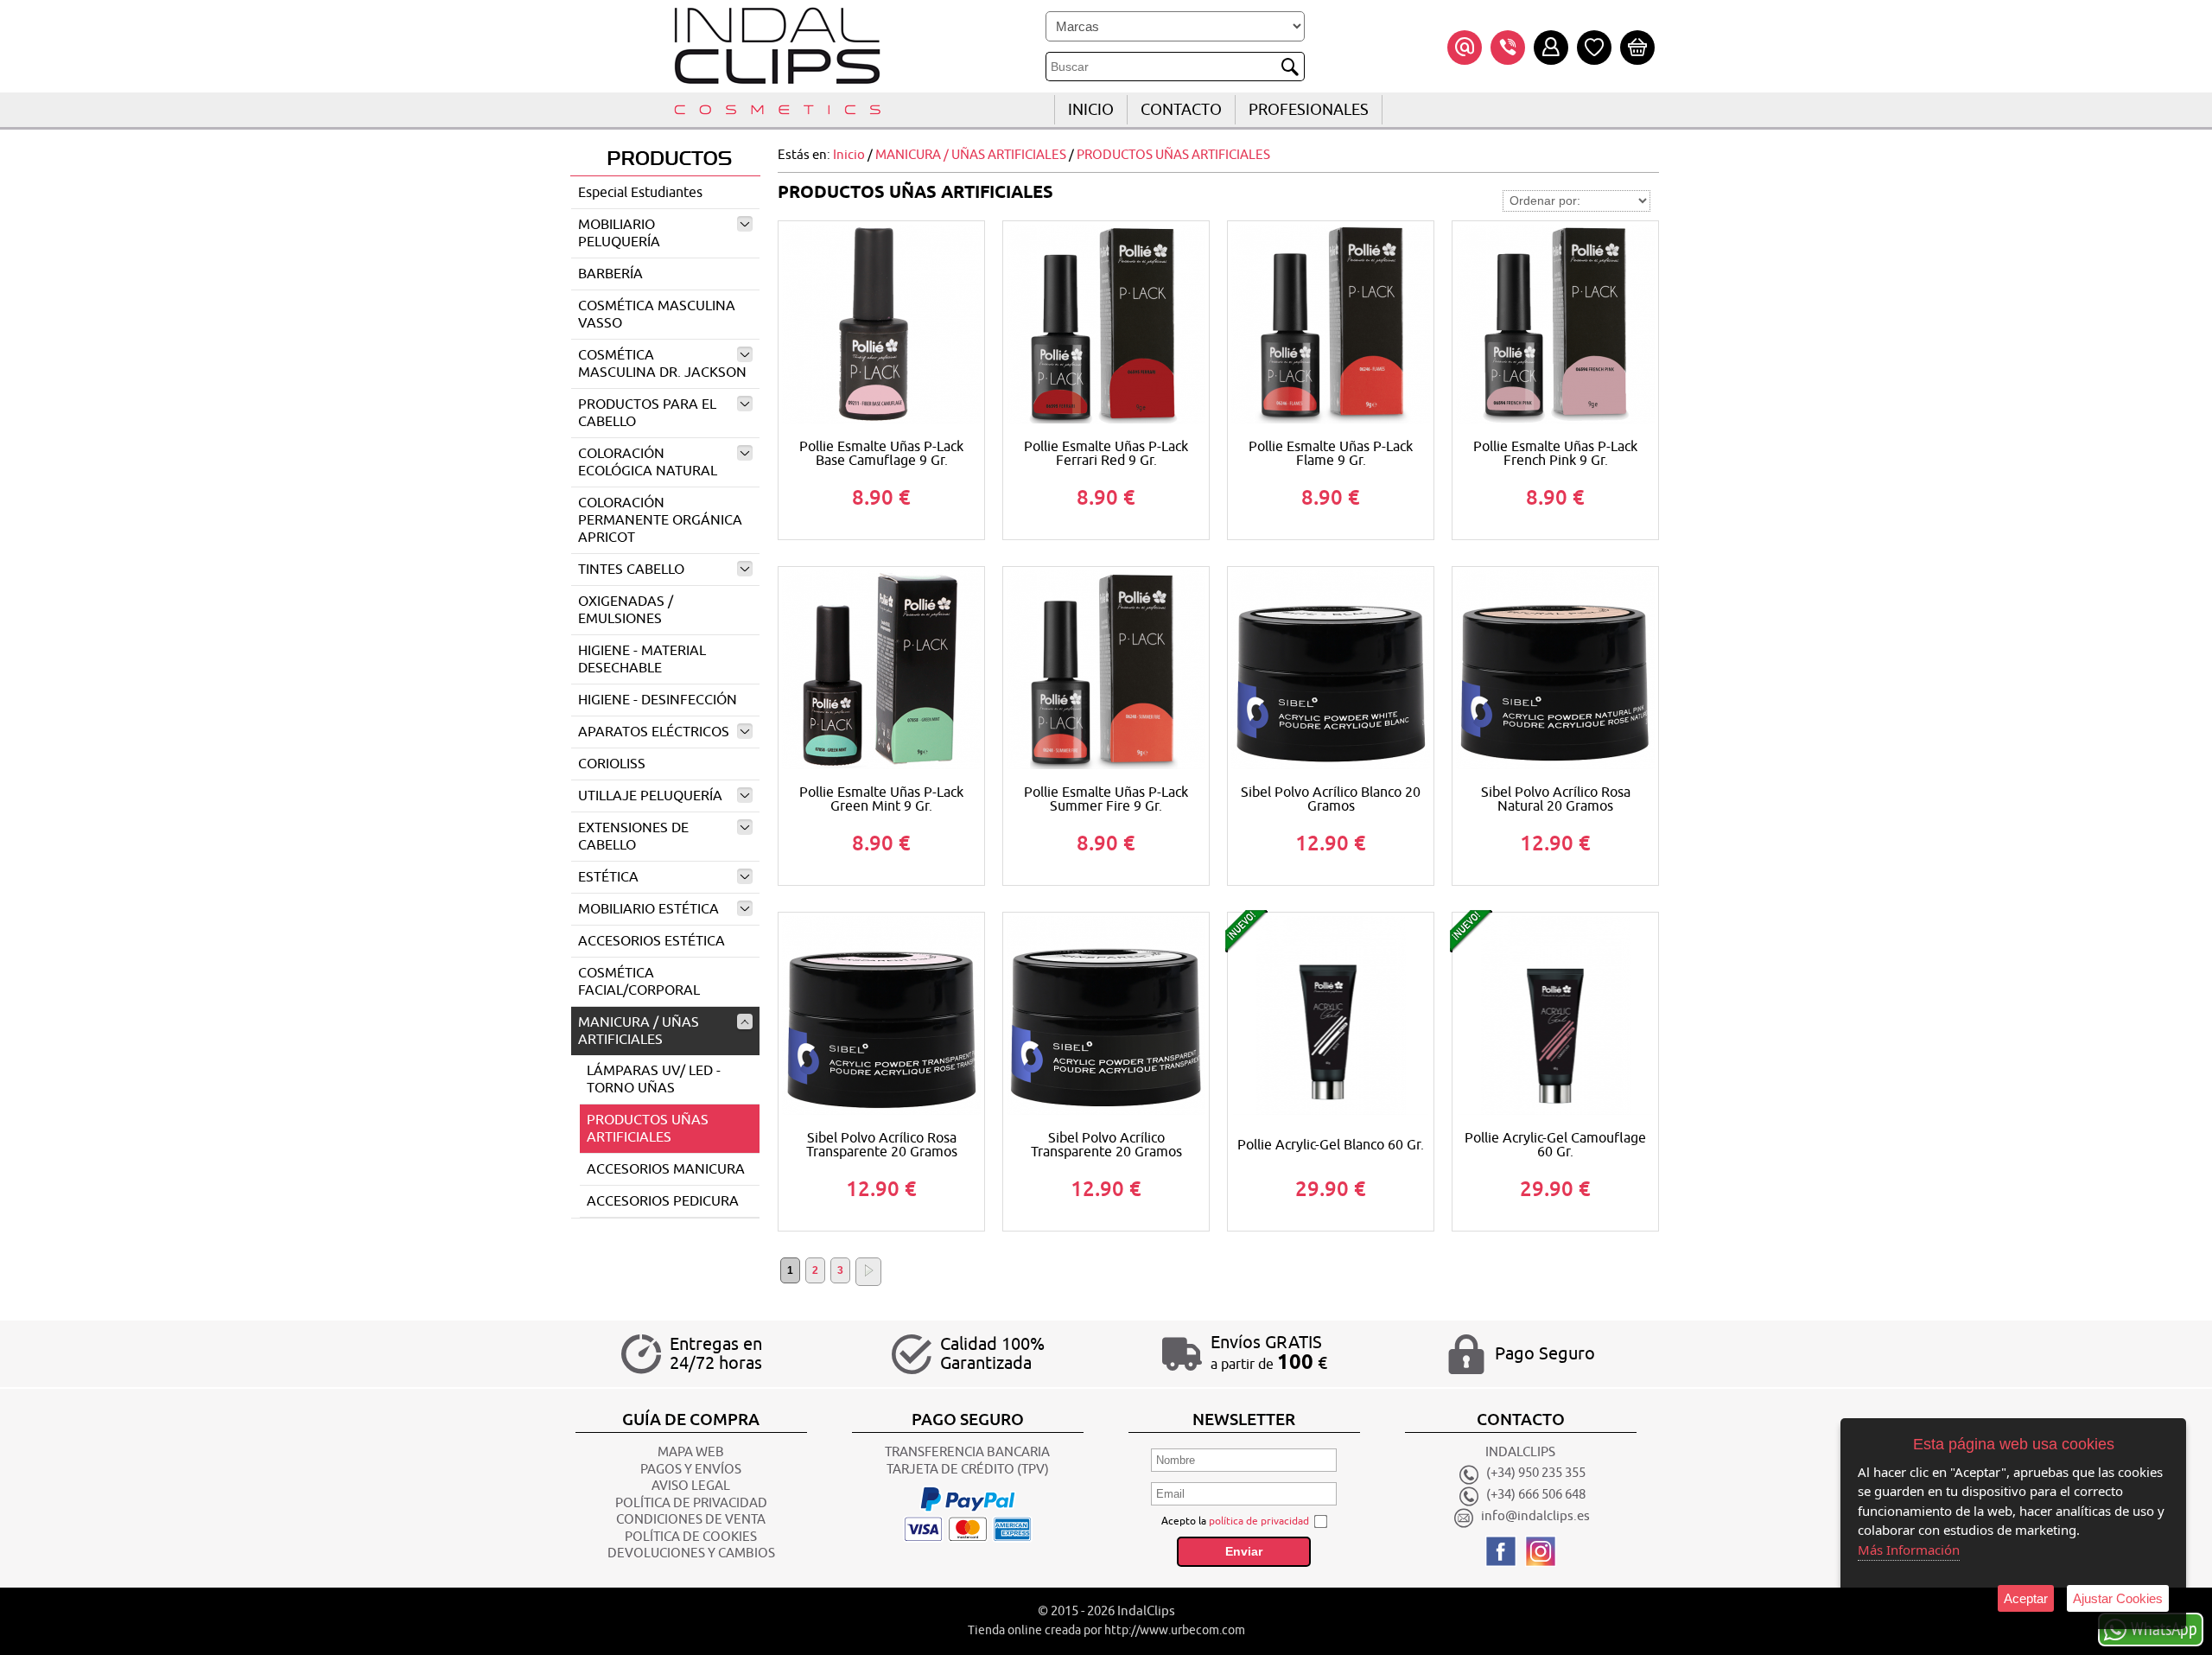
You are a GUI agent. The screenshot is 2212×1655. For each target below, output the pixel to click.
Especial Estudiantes (640, 193)
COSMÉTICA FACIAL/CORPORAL (639, 982)
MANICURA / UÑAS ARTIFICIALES (639, 1031)
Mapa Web (691, 1452)
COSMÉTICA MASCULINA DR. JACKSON (662, 364)
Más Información (1909, 1550)
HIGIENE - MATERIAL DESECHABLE (642, 659)
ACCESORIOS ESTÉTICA (652, 941)
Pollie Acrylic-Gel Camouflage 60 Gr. (1555, 1145)
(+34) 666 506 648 (1536, 1496)
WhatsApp (2164, 1628)
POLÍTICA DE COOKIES (691, 1537)
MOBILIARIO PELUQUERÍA (619, 233)
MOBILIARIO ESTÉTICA (648, 909)
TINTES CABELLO (631, 570)
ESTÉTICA (608, 877)
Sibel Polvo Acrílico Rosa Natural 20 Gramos (1556, 799)
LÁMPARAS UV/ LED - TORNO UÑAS (654, 1079)
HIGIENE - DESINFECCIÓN (658, 700)
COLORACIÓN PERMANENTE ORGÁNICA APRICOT (660, 520)
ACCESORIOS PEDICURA (663, 1201)
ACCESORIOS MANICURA (666, 1169)
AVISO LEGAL (691, 1486)
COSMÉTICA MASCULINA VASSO (657, 315)
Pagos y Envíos (691, 1470)
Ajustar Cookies (2118, 1598)
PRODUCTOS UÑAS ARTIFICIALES (648, 1129)
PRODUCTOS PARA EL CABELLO (647, 413)
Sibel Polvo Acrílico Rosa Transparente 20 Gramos (882, 1145)
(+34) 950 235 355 (1536, 1474)
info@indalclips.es (1535, 1517)
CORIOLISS (612, 764)
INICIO (1091, 110)
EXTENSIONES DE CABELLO (633, 837)
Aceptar (2026, 1598)
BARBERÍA (610, 274)
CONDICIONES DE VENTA (691, 1520)
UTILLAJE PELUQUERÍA (650, 796)
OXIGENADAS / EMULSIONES (626, 610)
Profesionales (1309, 110)
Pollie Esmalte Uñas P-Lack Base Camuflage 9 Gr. (881, 454)
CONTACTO (1181, 110)
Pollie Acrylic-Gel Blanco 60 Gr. (1331, 1145)
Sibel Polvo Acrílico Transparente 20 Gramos (1106, 1145)
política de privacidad (1259, 1521)
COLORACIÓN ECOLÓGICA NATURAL (648, 462)
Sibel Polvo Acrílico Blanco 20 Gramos (1331, 799)
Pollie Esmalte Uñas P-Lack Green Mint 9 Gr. (881, 799)
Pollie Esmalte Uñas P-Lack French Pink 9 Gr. (1555, 454)
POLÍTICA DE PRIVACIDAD (691, 1503)
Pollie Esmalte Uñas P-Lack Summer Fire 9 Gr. (1106, 799)
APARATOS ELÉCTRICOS (654, 732)
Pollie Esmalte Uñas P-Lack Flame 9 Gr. (1331, 454)
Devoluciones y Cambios (691, 1553)
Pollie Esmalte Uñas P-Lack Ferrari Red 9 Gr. (1106, 454)
